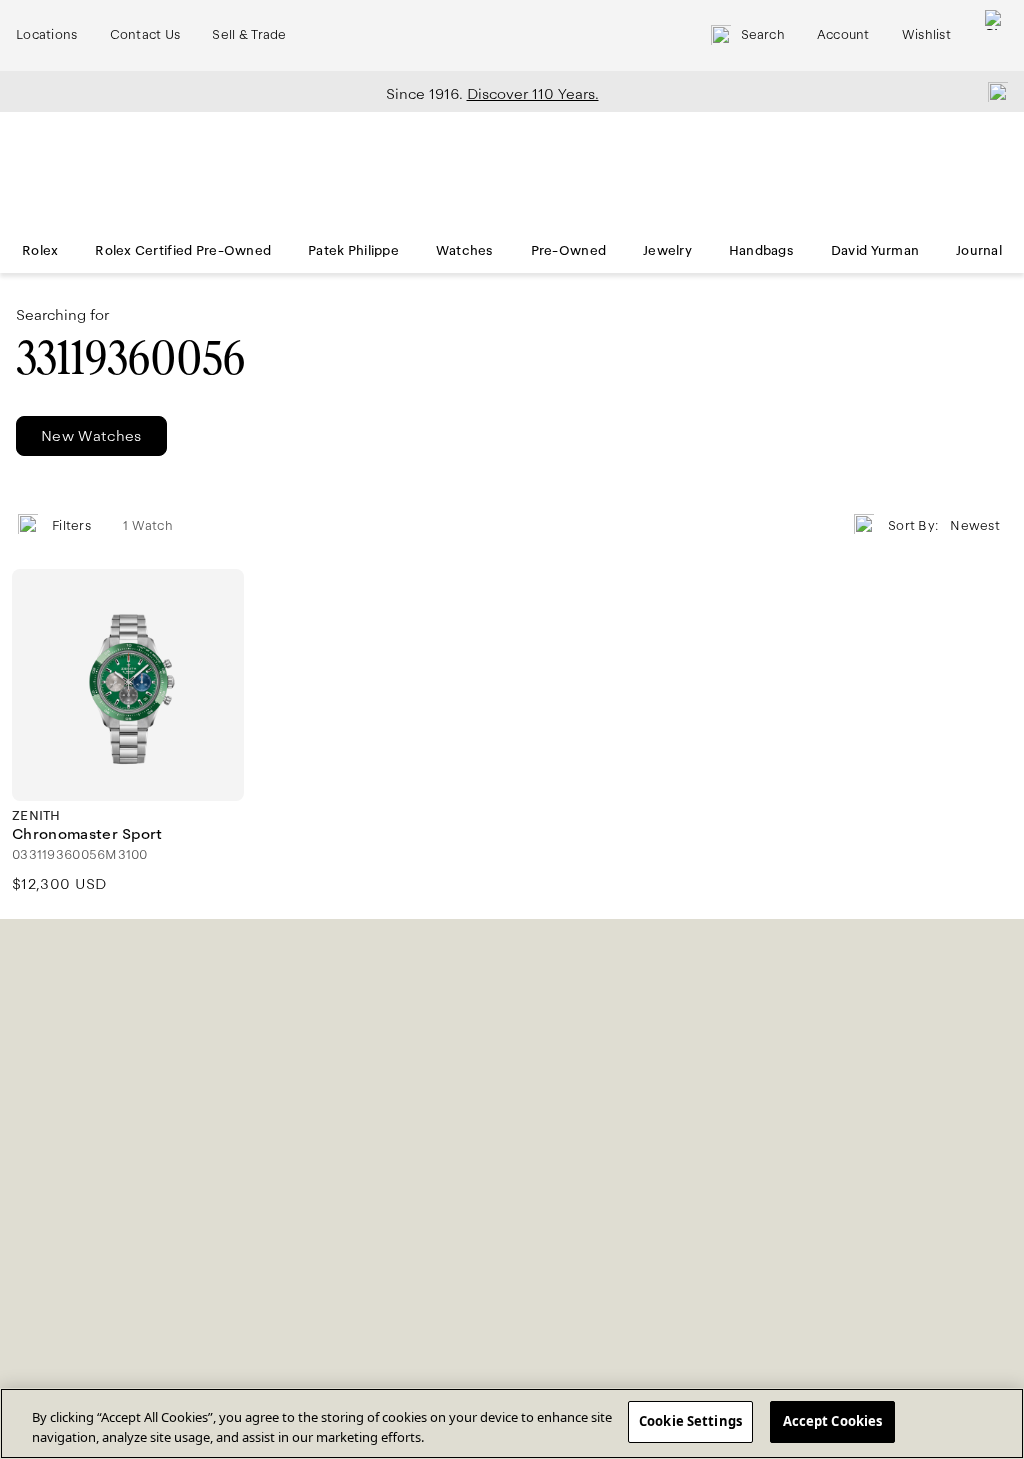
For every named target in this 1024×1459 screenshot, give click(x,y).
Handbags (761, 251)
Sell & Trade (249, 35)
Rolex (40, 251)
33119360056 (130, 358)
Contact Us (145, 35)
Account (843, 35)
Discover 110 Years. (533, 94)
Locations (47, 35)
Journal (979, 251)
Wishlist (926, 35)
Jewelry (667, 251)
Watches (465, 251)
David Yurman (875, 251)
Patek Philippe (353, 251)
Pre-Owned (569, 251)
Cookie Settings (690, 1421)
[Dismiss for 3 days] (992, 91)
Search (763, 35)
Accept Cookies (833, 1421)
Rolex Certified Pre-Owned (183, 251)
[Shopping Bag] (995, 35)
